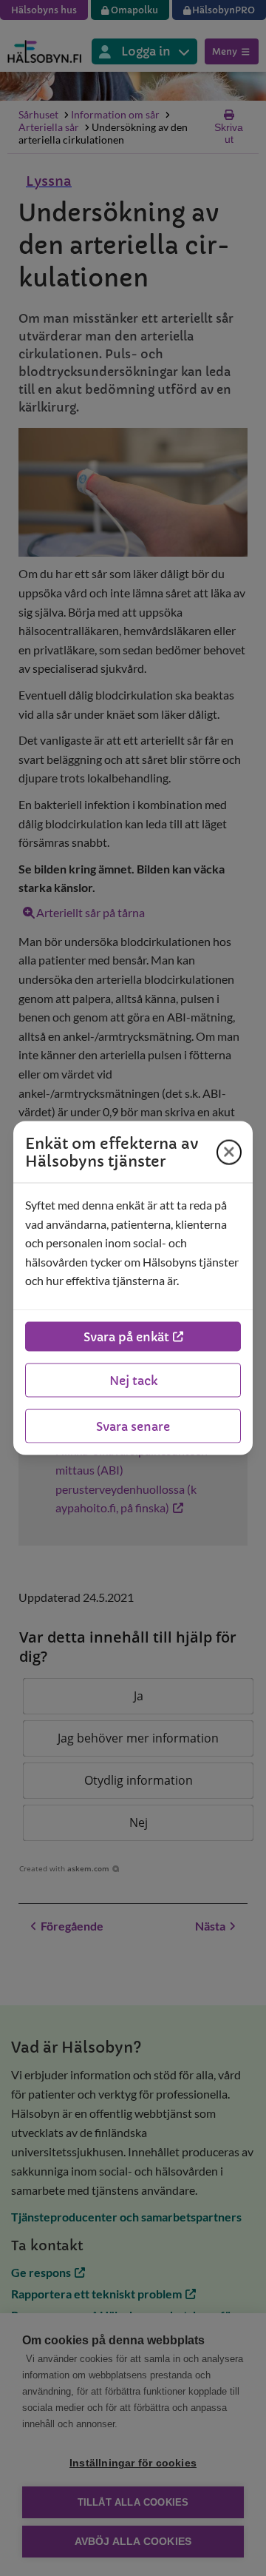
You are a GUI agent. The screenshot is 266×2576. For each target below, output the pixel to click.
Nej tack (133, 1380)
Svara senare (133, 1426)
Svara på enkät (126, 1336)
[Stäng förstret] (229, 1152)
